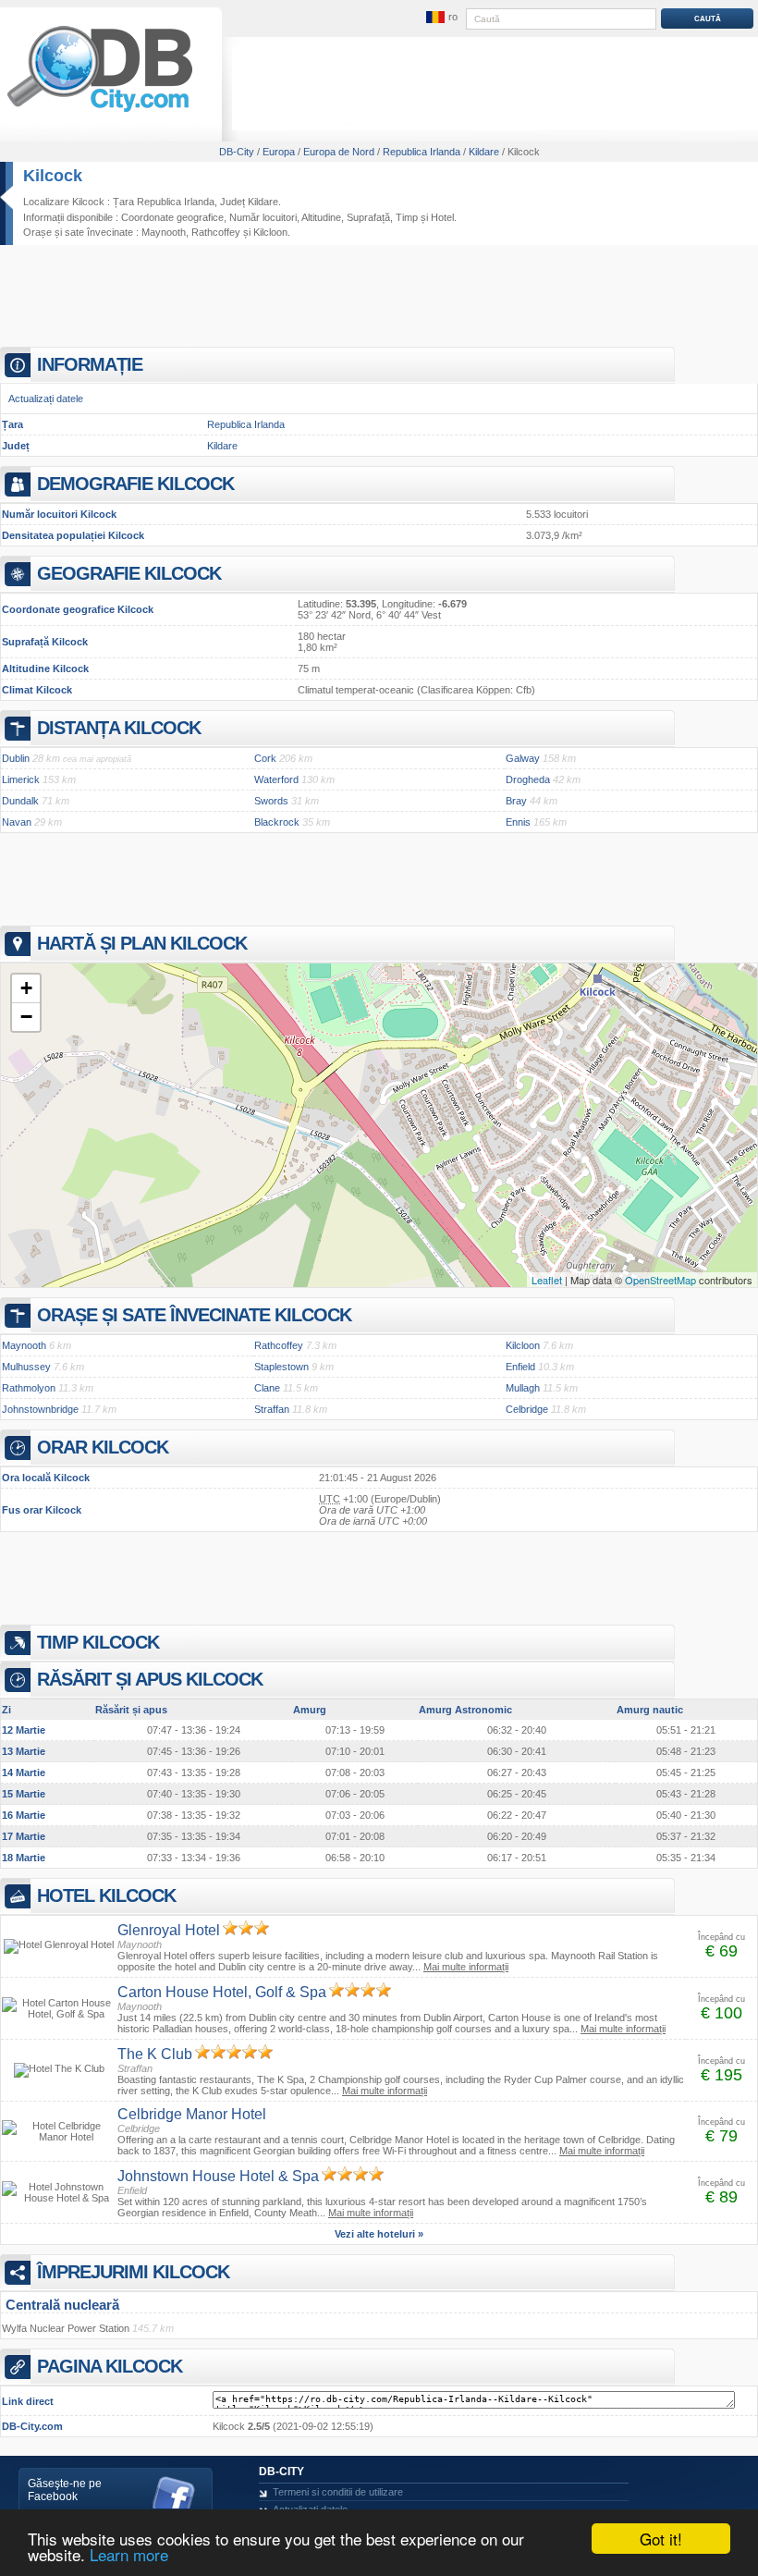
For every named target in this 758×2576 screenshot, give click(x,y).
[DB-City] (100, 112)
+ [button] (26, 988)
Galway (523, 758)
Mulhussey (26, 1367)
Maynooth (164, 232)
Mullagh (523, 1388)
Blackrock (277, 822)
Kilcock (53, 176)
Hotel (442, 217)
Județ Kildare (249, 202)
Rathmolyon (29, 1388)
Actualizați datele (46, 399)
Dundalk (20, 801)
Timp (407, 217)
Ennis (518, 822)
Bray (516, 801)
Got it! (661, 2539)
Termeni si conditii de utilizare (338, 2492)
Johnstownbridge (40, 1409)
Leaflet (547, 1280)
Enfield (520, 1367)
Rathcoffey (216, 232)
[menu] (441, 18)
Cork (265, 758)
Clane (267, 1388)
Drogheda (528, 779)
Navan (17, 822)
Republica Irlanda (246, 424)
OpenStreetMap (660, 1280)
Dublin (16, 758)
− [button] (26, 1017)
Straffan (272, 1409)
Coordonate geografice (172, 217)
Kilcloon (270, 232)
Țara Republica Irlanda (164, 202)
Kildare (222, 446)
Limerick (21, 779)
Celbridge (527, 1409)
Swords (271, 801)
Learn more (129, 2554)
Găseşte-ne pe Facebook (65, 2490)
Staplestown (281, 1367)
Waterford (276, 779)
